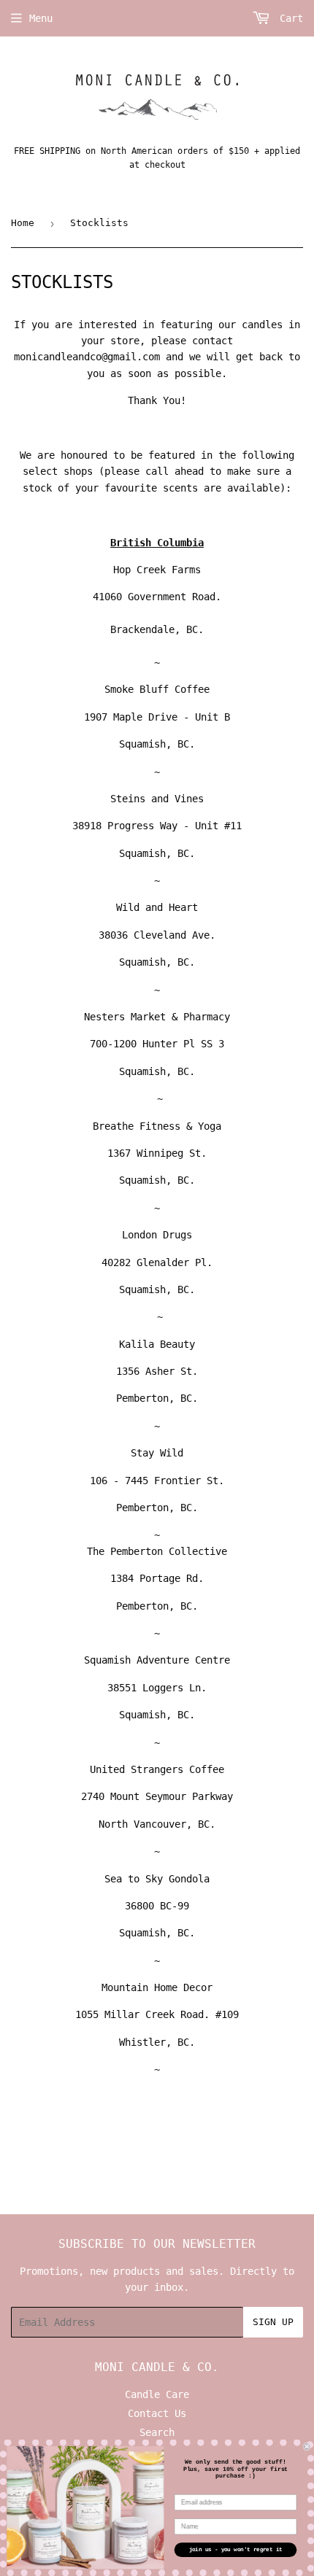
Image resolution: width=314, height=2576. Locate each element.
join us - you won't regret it (236, 2550)
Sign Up (273, 2322)
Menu (41, 18)
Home (23, 223)
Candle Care (157, 2394)
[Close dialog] (307, 2447)
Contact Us (157, 2413)
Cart (288, 18)
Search (157, 2432)
